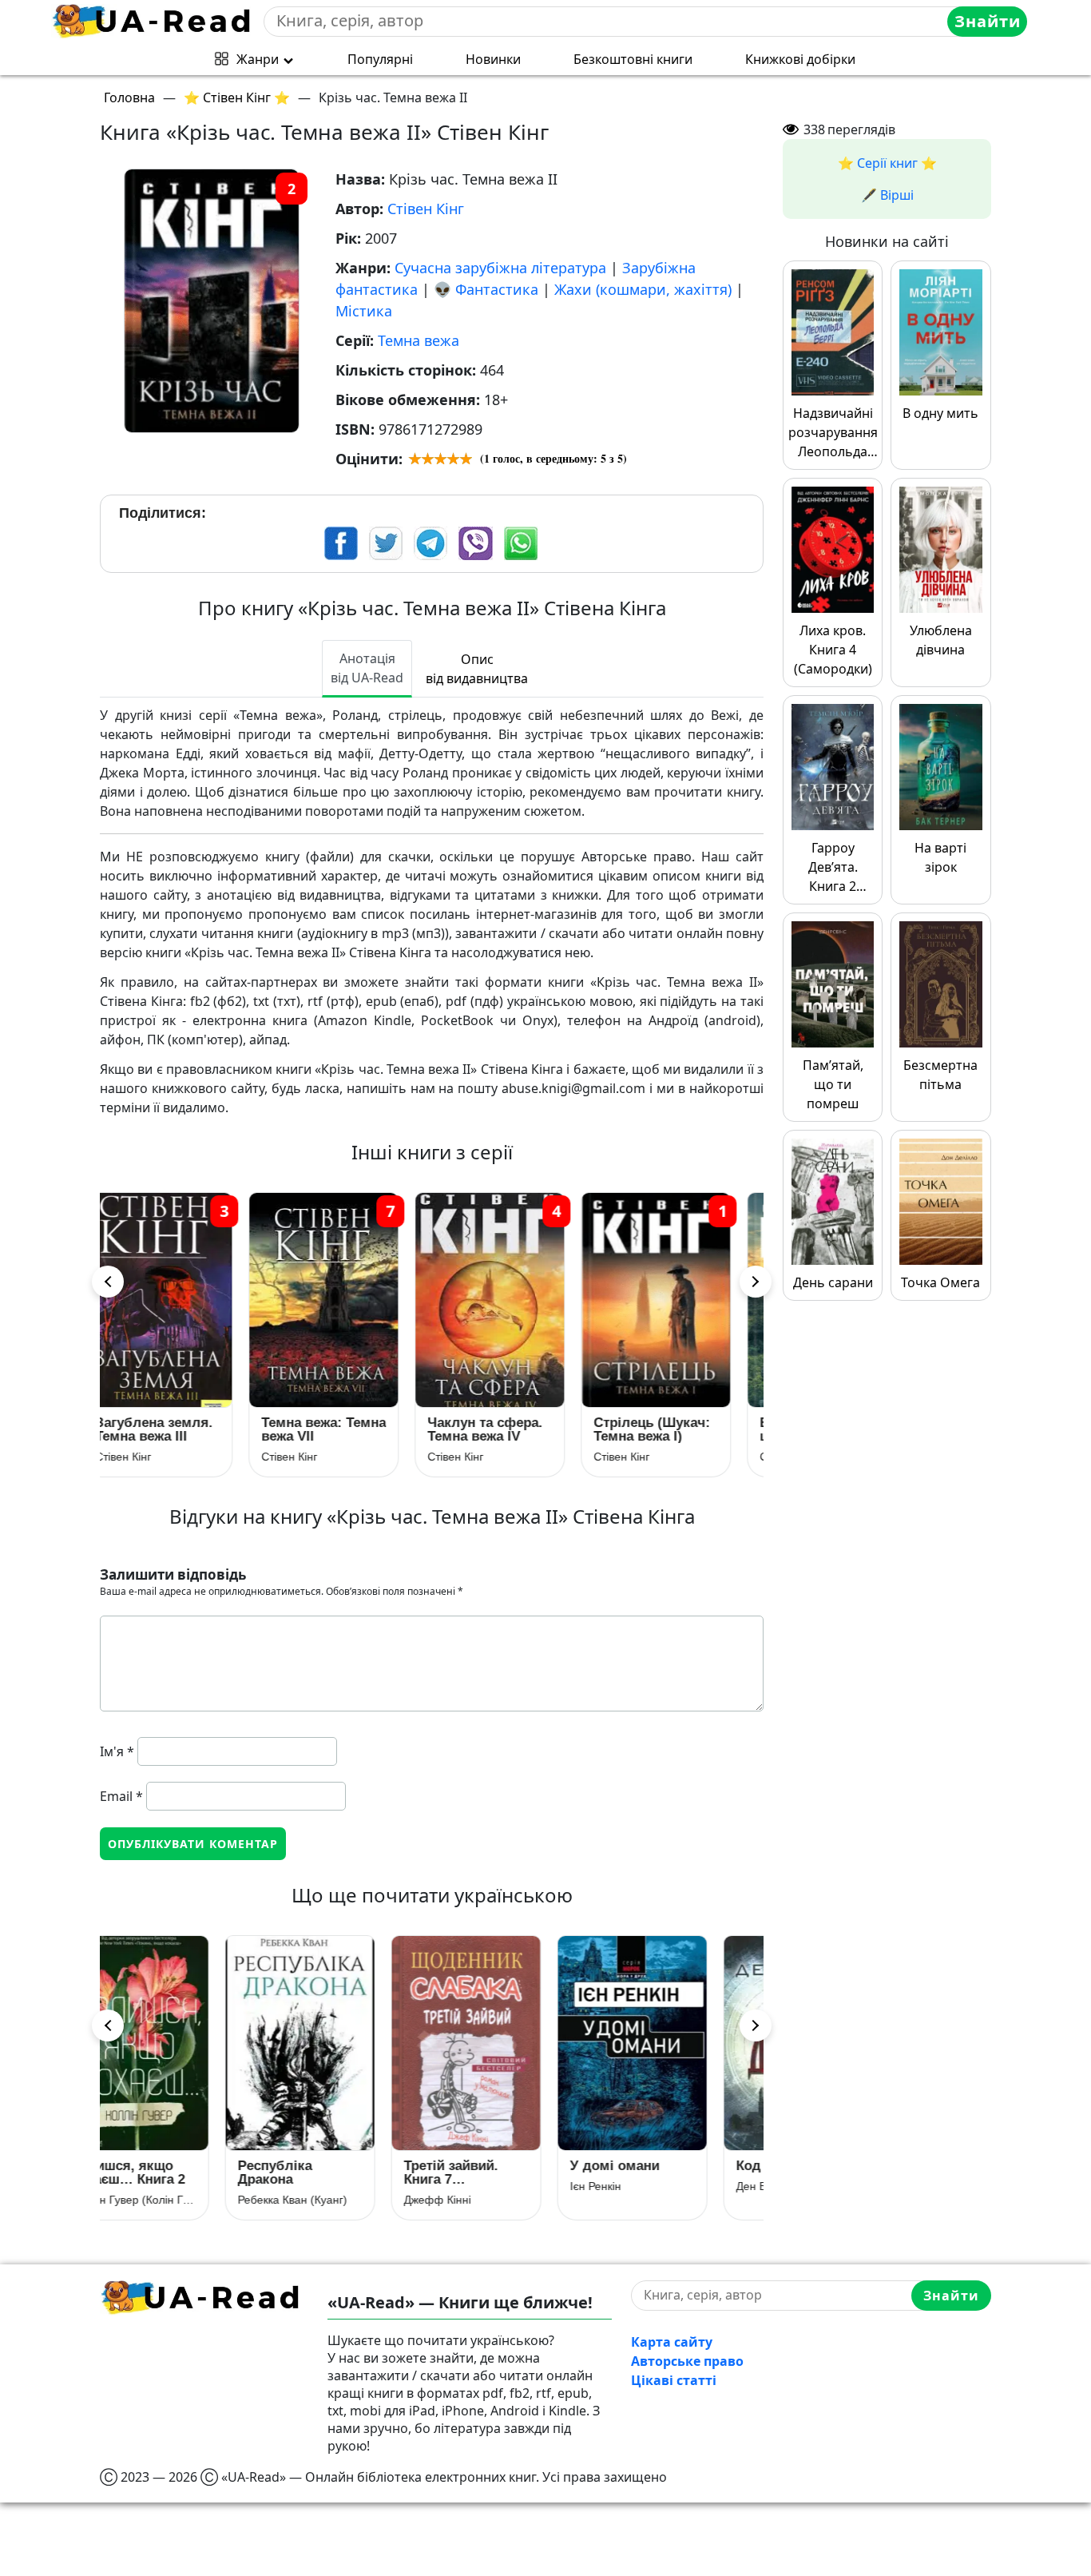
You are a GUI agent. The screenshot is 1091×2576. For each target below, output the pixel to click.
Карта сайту (672, 2342)
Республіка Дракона (158, 2173)
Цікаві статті (674, 2380)
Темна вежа (419, 340)
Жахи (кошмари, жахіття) (643, 289)
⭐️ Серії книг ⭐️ (887, 163)
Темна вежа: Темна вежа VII (183, 1429)
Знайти (988, 21)
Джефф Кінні (320, 2200)
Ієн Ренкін (478, 2186)
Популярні (380, 59)
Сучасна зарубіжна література (500, 268)
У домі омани (498, 2166)
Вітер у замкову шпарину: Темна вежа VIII (672, 1429)
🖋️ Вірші (887, 195)
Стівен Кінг (426, 209)
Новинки (493, 59)
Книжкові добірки (800, 59)
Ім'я (117, 1751)
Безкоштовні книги (633, 59)
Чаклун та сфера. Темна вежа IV (344, 1429)
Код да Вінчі (660, 2166)
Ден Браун (647, 2186)
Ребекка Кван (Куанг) (175, 2200)
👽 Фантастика (486, 289)
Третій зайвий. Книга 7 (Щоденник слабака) (334, 2173)
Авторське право (687, 2361)
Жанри (258, 59)
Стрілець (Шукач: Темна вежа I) (511, 1429)
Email (121, 1796)
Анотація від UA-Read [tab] (367, 668)
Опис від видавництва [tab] (477, 669)
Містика (364, 311)
